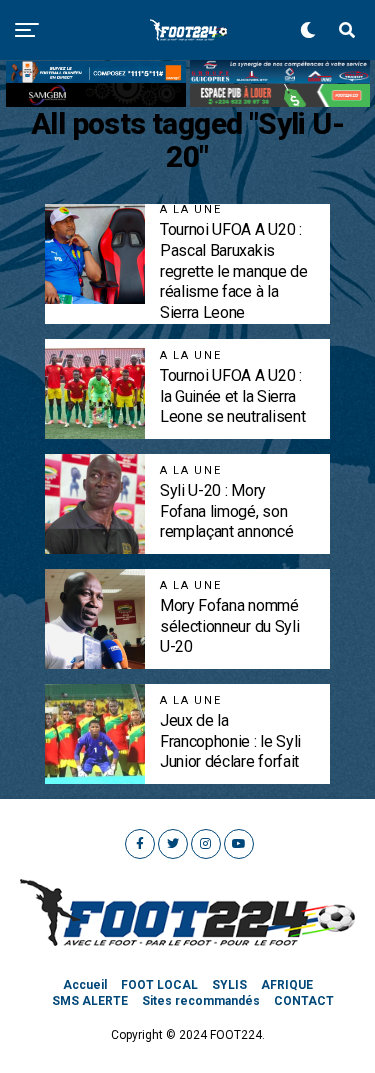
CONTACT (304, 1001)
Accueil (85, 985)
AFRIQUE (287, 985)
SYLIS (229, 985)
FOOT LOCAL (159, 985)
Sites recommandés (201, 1001)
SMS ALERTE (90, 1001)
